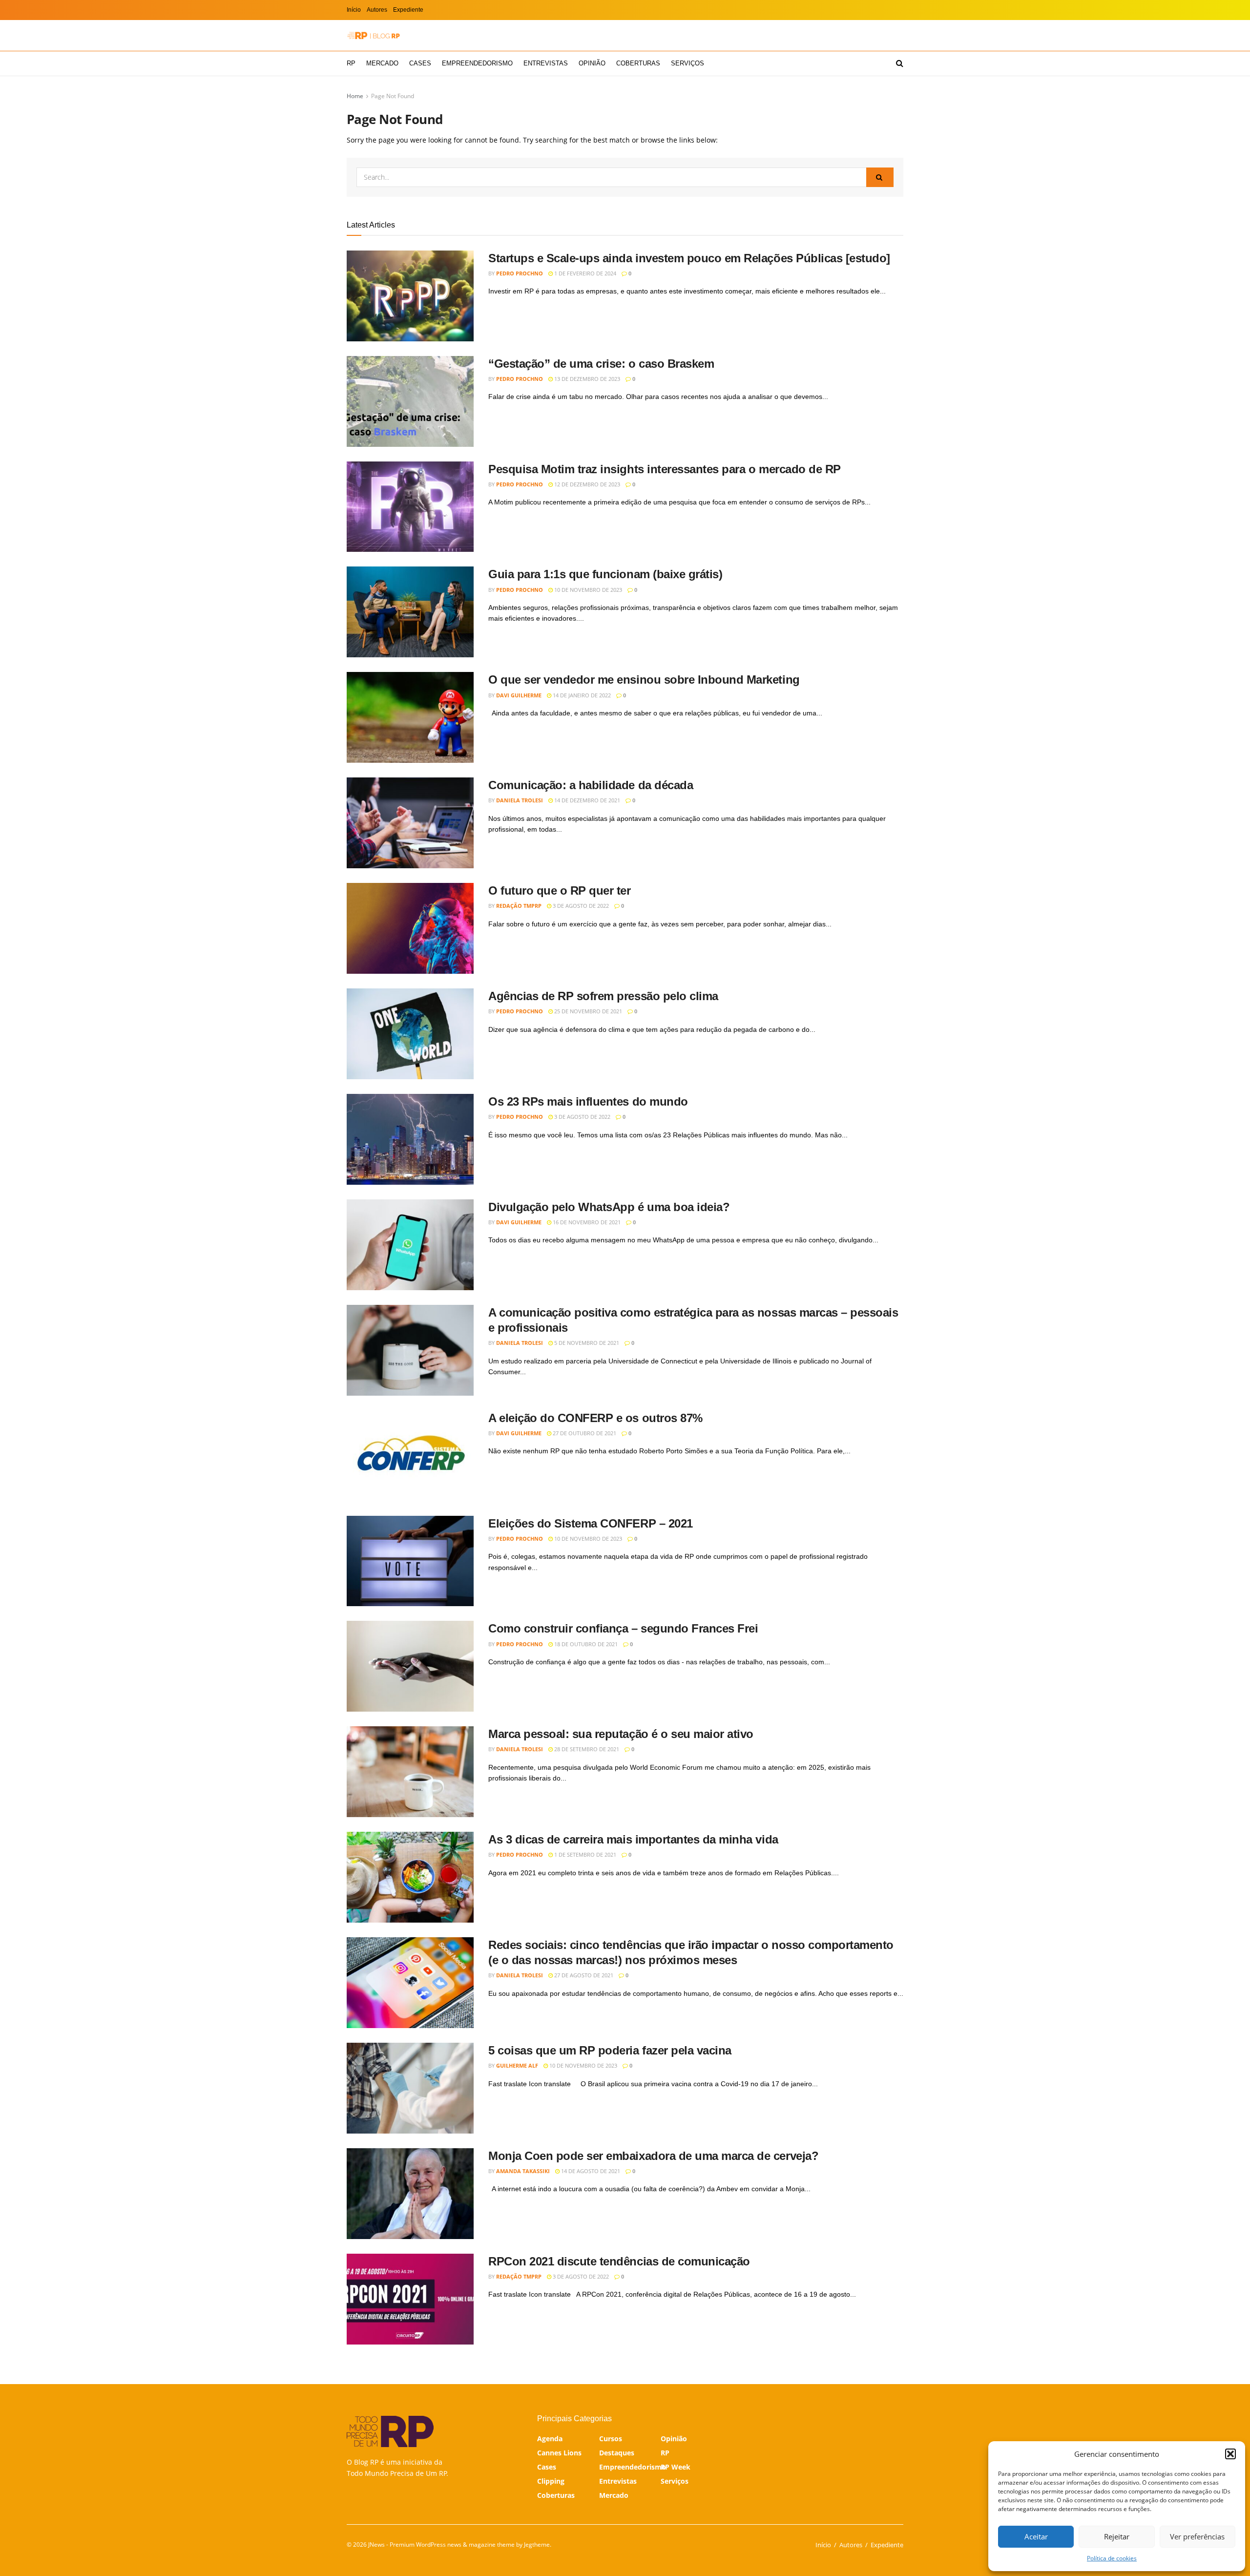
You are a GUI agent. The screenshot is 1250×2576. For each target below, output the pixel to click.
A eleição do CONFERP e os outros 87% (595, 1418)
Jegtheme (537, 2545)
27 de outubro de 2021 (584, 1433)
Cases (420, 63)
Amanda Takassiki (523, 2171)
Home (355, 96)
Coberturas (638, 63)
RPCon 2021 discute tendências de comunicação (619, 2261)
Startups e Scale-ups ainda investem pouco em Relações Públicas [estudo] (689, 258)
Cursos (611, 2439)
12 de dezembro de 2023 (586, 484)
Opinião (592, 63)
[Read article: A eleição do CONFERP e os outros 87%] (410, 1456)
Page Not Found (393, 96)
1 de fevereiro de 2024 (584, 273)
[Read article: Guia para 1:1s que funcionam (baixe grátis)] (410, 612)
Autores (377, 10)
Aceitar (1036, 2536)
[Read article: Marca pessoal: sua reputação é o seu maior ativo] (410, 1772)
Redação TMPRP (519, 906)
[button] (1230, 2454)
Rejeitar (1117, 2536)
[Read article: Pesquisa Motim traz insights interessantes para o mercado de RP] (410, 507)
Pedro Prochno (520, 273)
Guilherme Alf (517, 2065)
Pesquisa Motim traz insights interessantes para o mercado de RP (665, 469)
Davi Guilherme (519, 695)
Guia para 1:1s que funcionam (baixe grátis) (605, 574)
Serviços (687, 63)
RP (351, 63)
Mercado (382, 63)
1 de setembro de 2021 (584, 1854)
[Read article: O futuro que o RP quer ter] (410, 928)
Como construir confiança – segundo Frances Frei (623, 1628)
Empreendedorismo (477, 63)
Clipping (551, 2481)
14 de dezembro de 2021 (586, 800)
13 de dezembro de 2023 (586, 379)
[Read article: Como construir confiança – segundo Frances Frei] (410, 1666)
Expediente (408, 10)
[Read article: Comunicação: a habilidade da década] (410, 823)
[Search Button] (900, 63)
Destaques (617, 2453)
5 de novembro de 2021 (586, 1343)
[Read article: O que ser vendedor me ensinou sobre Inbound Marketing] (410, 717)
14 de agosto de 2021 (590, 2171)
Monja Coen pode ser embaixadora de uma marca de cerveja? (653, 2156)
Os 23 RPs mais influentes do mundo (588, 1101)
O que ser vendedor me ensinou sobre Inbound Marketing (644, 680)
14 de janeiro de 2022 (581, 695)
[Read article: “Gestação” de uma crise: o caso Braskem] (410, 401)
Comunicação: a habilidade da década (591, 785)
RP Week (676, 2467)
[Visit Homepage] (374, 35)
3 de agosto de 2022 (580, 906)
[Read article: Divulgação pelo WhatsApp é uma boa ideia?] (410, 1245)
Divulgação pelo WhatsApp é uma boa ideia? (609, 1207)
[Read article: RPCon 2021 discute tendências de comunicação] (410, 2299)
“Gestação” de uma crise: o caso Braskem (601, 364)
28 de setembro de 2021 (586, 1749)
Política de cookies (1112, 2558)
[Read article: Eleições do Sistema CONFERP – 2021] (410, 1561)
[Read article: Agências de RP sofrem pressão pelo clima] (410, 1034)
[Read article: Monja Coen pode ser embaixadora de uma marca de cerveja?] (410, 2194)
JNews (376, 2545)
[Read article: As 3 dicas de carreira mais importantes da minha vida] (410, 1877)
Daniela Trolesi (520, 800)
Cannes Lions (559, 2453)
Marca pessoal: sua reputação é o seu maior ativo (621, 1734)
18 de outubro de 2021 (585, 1644)
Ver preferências (1197, 2536)
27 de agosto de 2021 (583, 1975)
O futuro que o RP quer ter (560, 890)
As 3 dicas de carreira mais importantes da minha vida (633, 1839)
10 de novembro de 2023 (587, 590)
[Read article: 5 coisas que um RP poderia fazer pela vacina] (410, 2088)
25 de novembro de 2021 (587, 1011)
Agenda (550, 2439)
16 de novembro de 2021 (586, 1222)
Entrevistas (546, 63)
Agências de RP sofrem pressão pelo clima (603, 996)
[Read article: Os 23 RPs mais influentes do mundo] (410, 1139)
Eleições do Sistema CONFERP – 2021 (591, 1523)
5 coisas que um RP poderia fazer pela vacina (610, 2050)
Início (354, 10)
